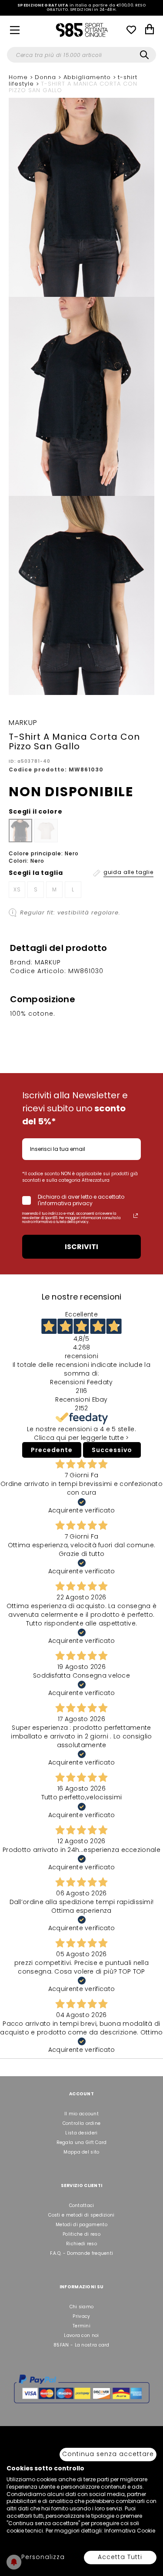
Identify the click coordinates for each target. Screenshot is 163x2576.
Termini (81, 2326)
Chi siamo (82, 2307)
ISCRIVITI (81, 1247)
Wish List (131, 30)
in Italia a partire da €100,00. (81, 8)
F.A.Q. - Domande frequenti (82, 2253)
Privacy (81, 2316)
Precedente (52, 1450)
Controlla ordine (82, 2123)
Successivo (112, 1450)
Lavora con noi (81, 2335)
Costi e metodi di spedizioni (81, 2215)
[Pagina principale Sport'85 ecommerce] (82, 30)
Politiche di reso (81, 2234)
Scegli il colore (35, 811)
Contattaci (82, 2205)
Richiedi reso (81, 2244)
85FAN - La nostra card (81, 2345)
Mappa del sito (81, 2152)
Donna (47, 77)
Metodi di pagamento (81, 2225)
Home (19, 77)
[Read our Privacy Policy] (136, 1216)
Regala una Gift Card (82, 2142)
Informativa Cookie (130, 2531)
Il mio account (81, 2114)
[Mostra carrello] (150, 30)
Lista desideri (81, 2133)
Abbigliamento (88, 77)
